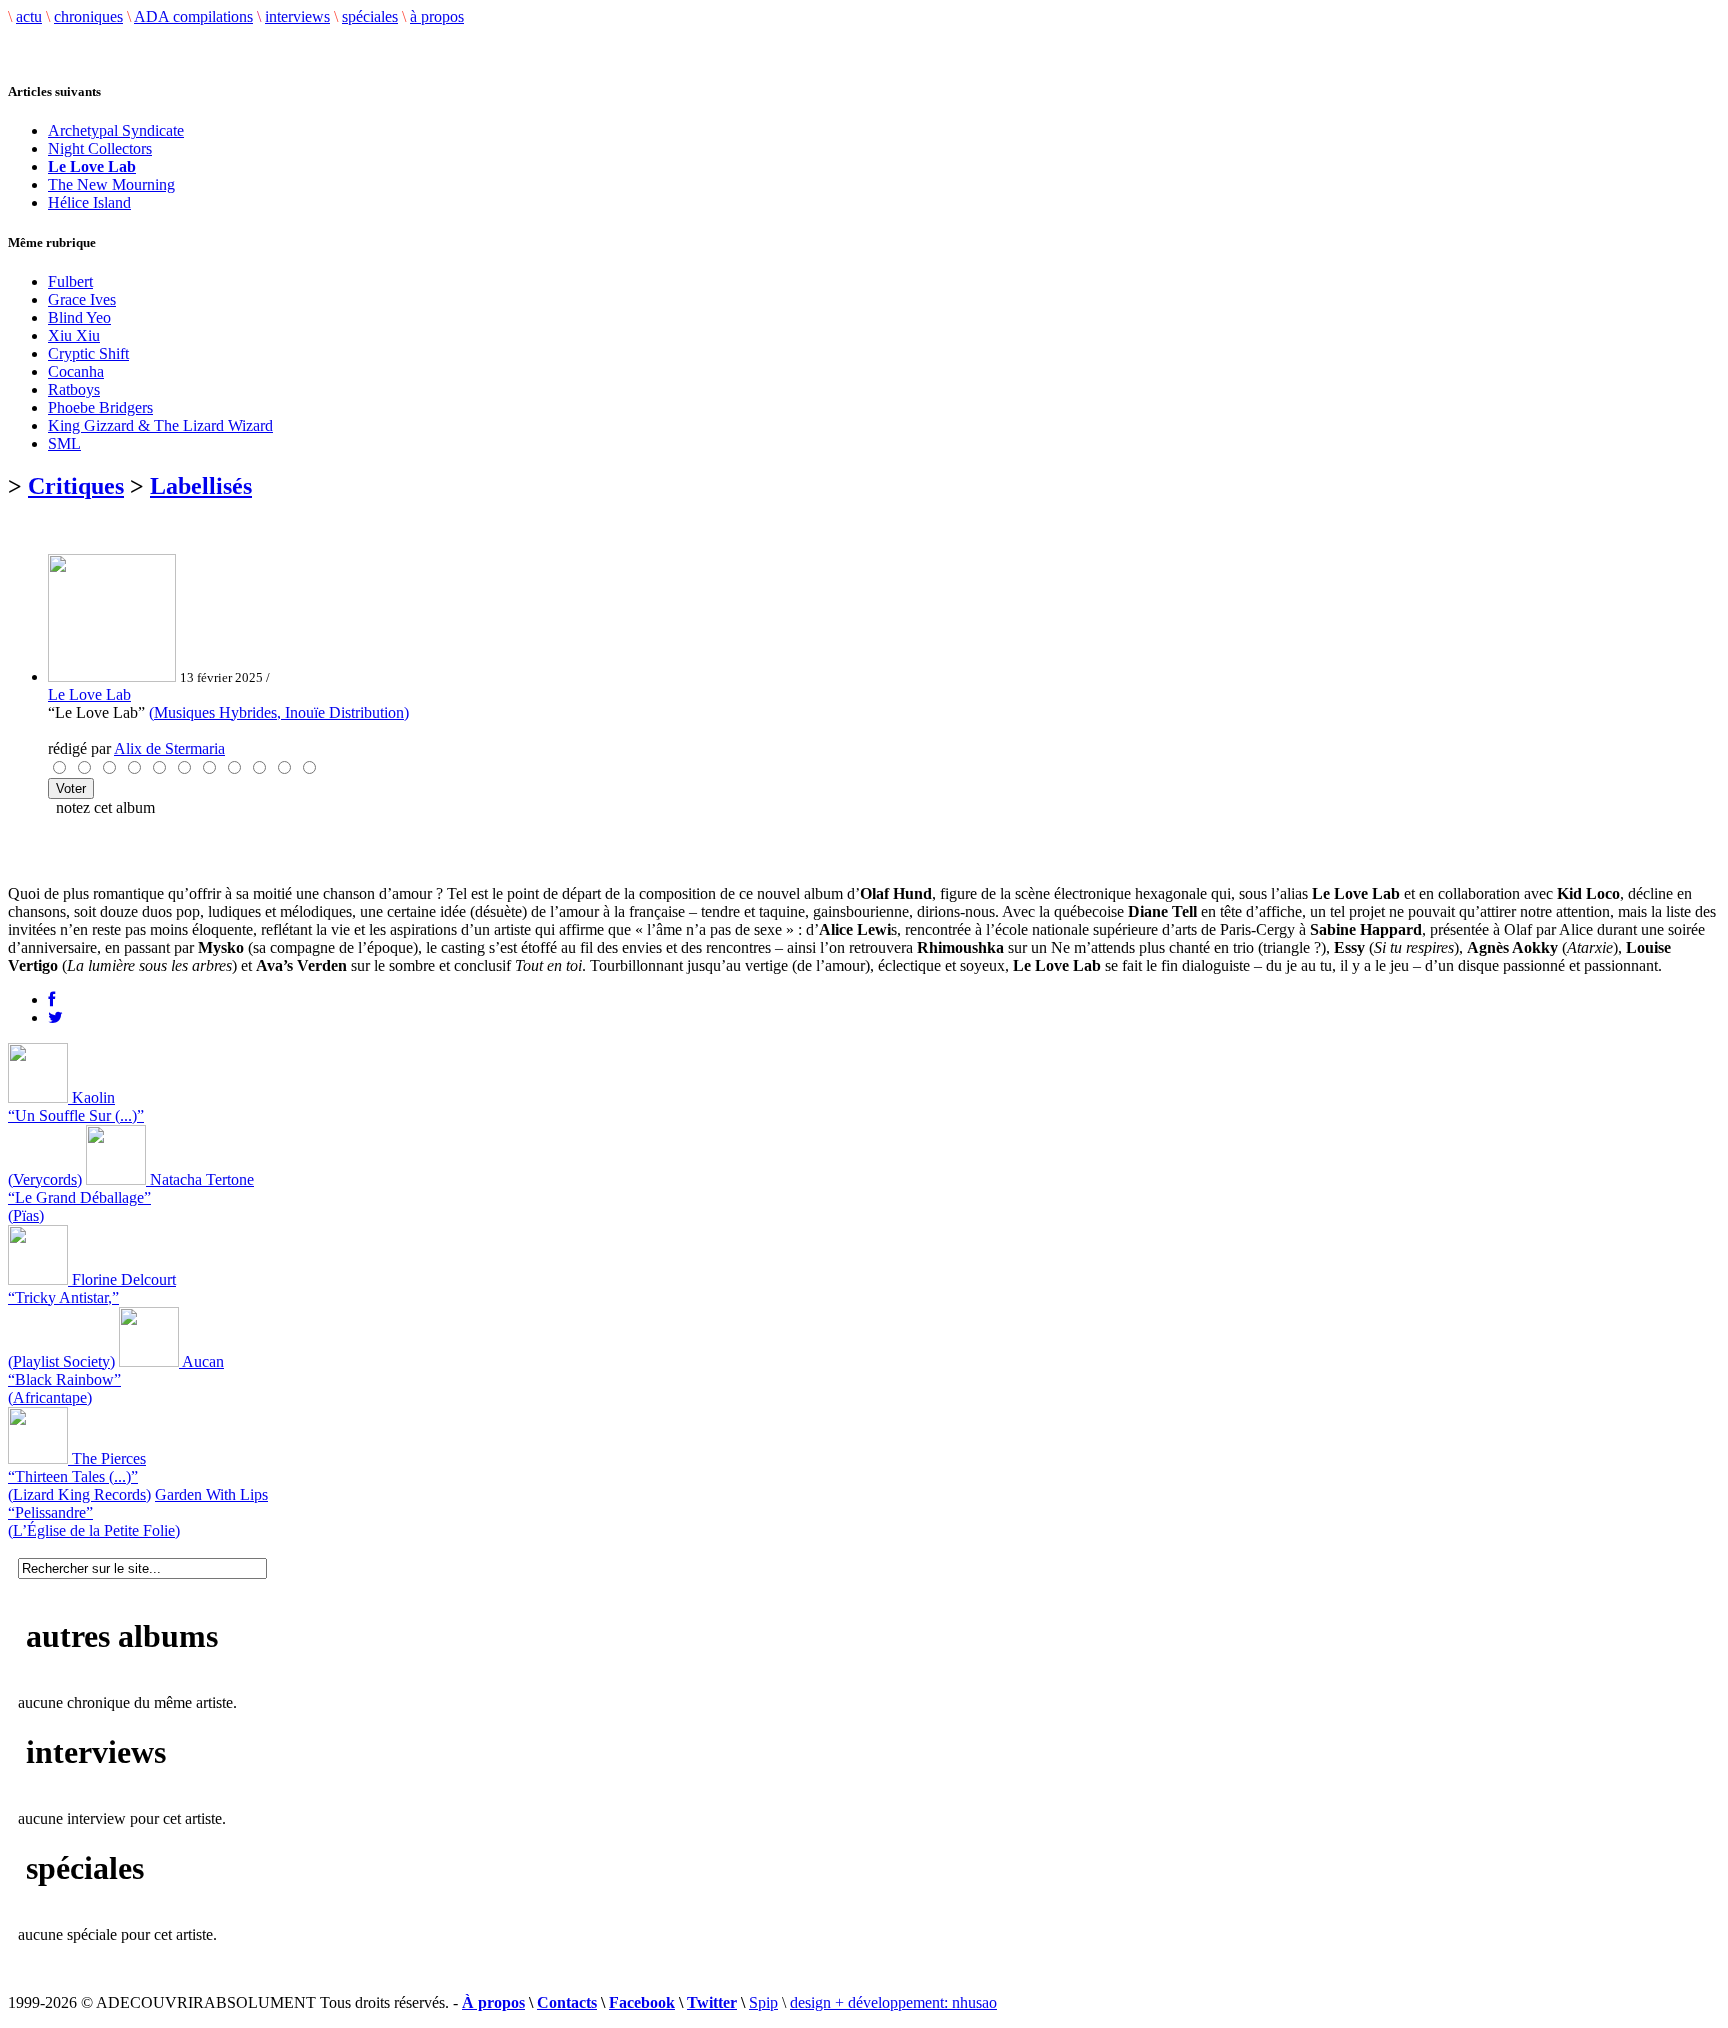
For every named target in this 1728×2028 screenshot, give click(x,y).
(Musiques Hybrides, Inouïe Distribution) (279, 712)
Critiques (76, 486)
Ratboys (74, 389)
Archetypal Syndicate (116, 130)
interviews (297, 16)
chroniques (88, 16)
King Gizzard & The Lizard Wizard (160, 425)
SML (64, 443)
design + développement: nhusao (893, 2002)
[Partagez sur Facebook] (51, 999)
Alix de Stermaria (169, 748)
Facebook (642, 2002)
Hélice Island (89, 202)
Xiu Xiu (74, 335)
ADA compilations (193, 16)
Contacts (567, 2002)
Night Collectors (100, 148)
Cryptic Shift (88, 353)
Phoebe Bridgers (100, 407)
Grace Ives (82, 299)
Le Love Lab (89, 694)
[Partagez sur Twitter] (55, 1017)
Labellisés (201, 486)
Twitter (712, 2002)
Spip (763, 2002)
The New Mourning (111, 184)
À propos (493, 2002)
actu (29, 16)
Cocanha (76, 371)
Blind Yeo (79, 317)
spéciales (370, 16)
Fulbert (70, 281)
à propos (437, 16)
